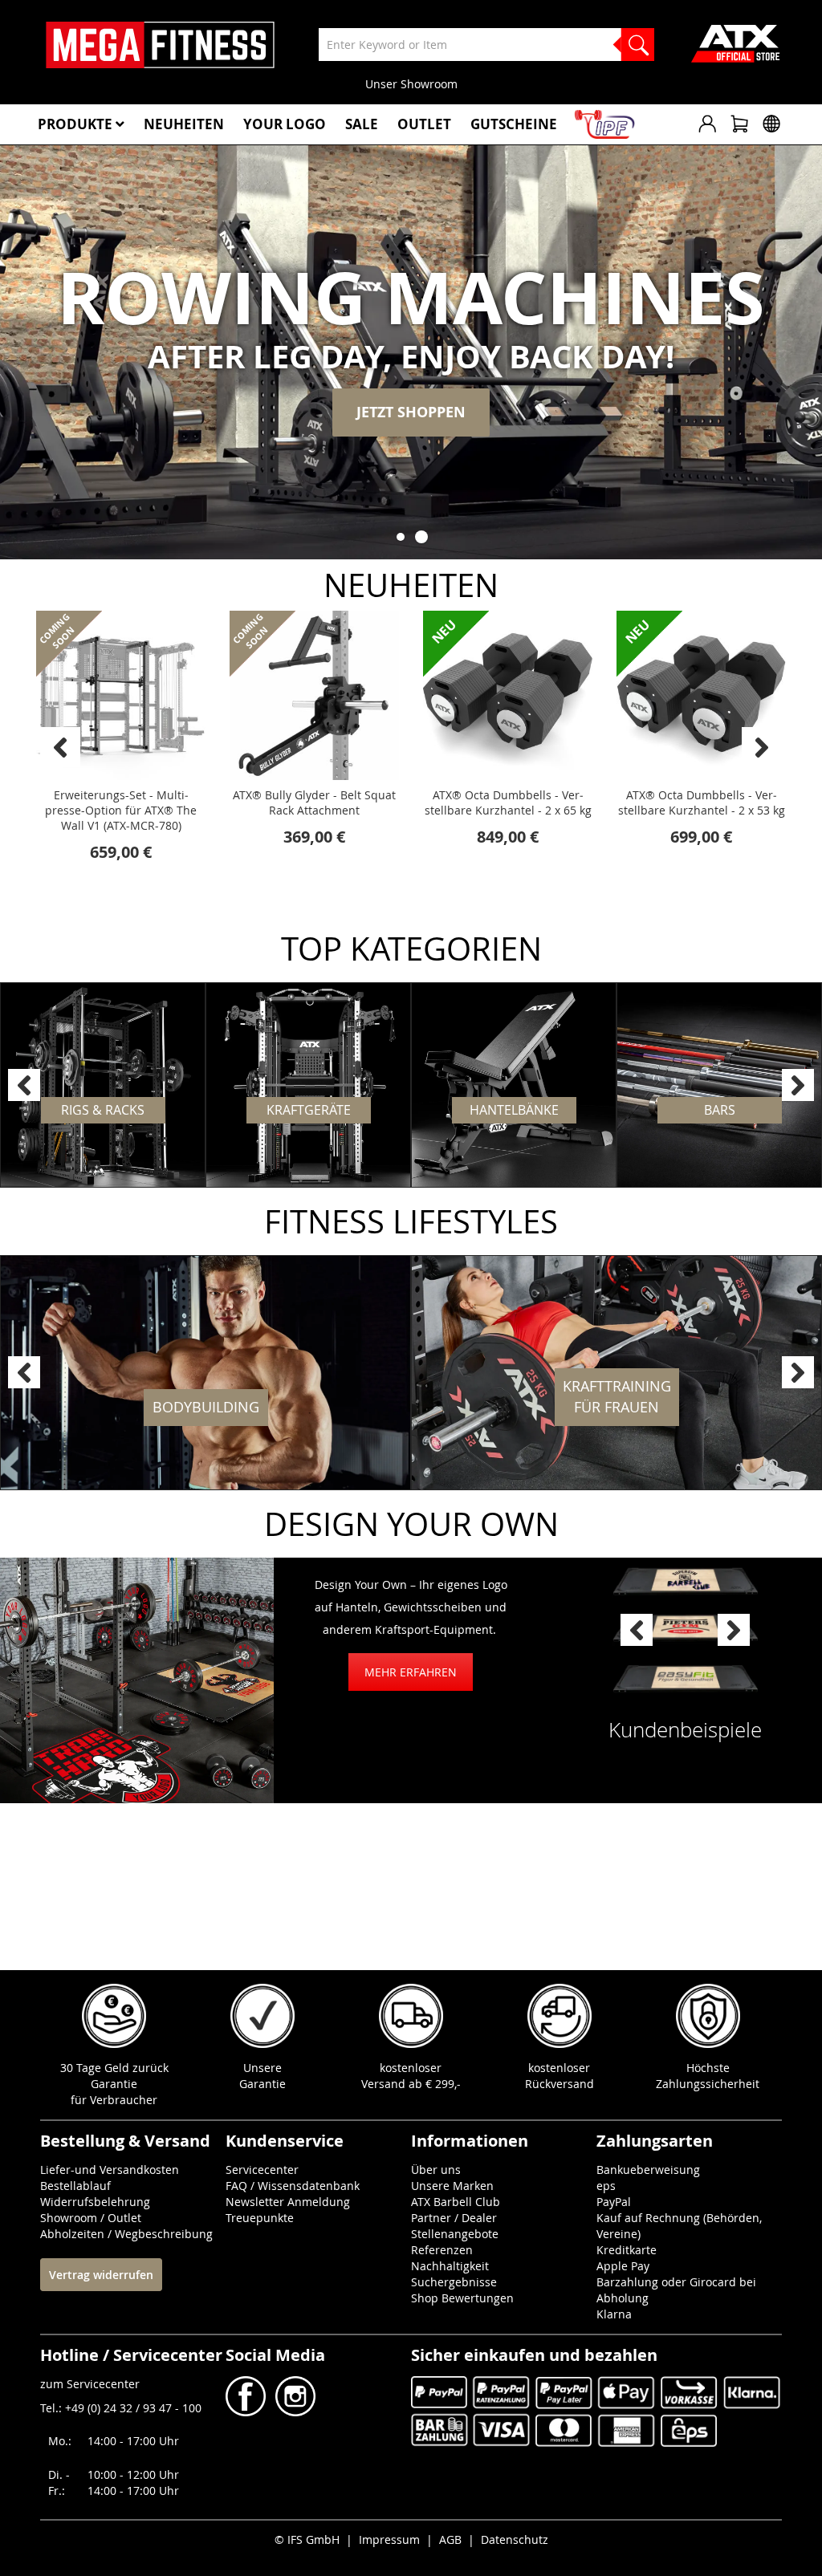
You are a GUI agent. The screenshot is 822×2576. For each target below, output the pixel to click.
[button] (401, 537)
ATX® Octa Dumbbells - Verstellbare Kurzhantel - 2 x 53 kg (702, 802)
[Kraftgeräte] (308, 1085)
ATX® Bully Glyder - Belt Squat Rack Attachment (314, 802)
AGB (450, 2539)
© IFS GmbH (307, 2539)
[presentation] (762, 747)
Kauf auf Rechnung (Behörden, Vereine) (679, 2226)
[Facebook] (247, 2412)
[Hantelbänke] (514, 1085)
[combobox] (486, 45)
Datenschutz (515, 2539)
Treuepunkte (260, 2218)
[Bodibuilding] (205, 1373)
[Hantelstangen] (719, 1085)
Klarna (614, 2314)
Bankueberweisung (648, 2170)
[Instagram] (294, 2412)
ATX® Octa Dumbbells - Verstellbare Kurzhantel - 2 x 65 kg (508, 802)
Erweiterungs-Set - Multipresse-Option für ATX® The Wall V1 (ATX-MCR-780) (121, 810)
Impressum (389, 2539)
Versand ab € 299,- (411, 2084)
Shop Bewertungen (462, 2298)
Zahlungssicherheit (708, 2084)
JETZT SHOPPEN (411, 412)
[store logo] (160, 45)
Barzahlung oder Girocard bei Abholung (676, 2290)
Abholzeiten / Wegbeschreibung (126, 2234)
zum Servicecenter (90, 2384)
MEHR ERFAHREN (411, 1672)
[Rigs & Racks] (103, 1085)
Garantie (262, 2084)
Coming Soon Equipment (518, 84)
